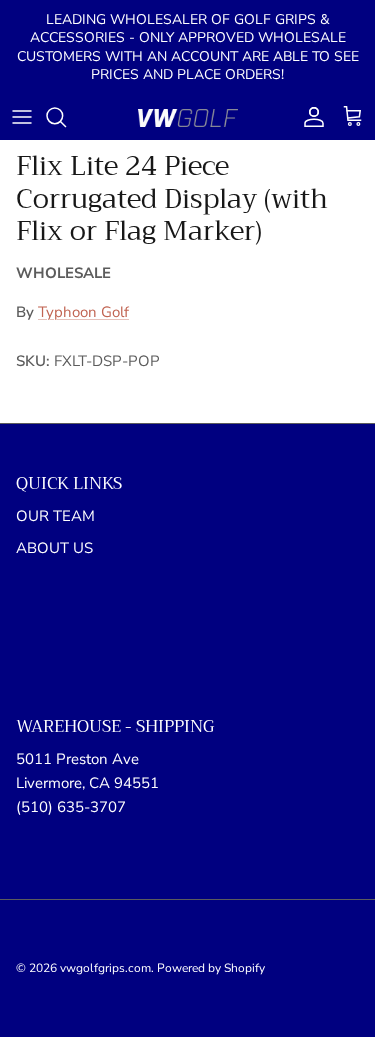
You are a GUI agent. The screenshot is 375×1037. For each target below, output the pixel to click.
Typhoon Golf (83, 312)
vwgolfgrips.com (105, 968)
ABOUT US (54, 548)
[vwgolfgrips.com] (188, 117)
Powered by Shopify (211, 968)
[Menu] (22, 117)
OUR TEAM (55, 516)
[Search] (66, 117)
